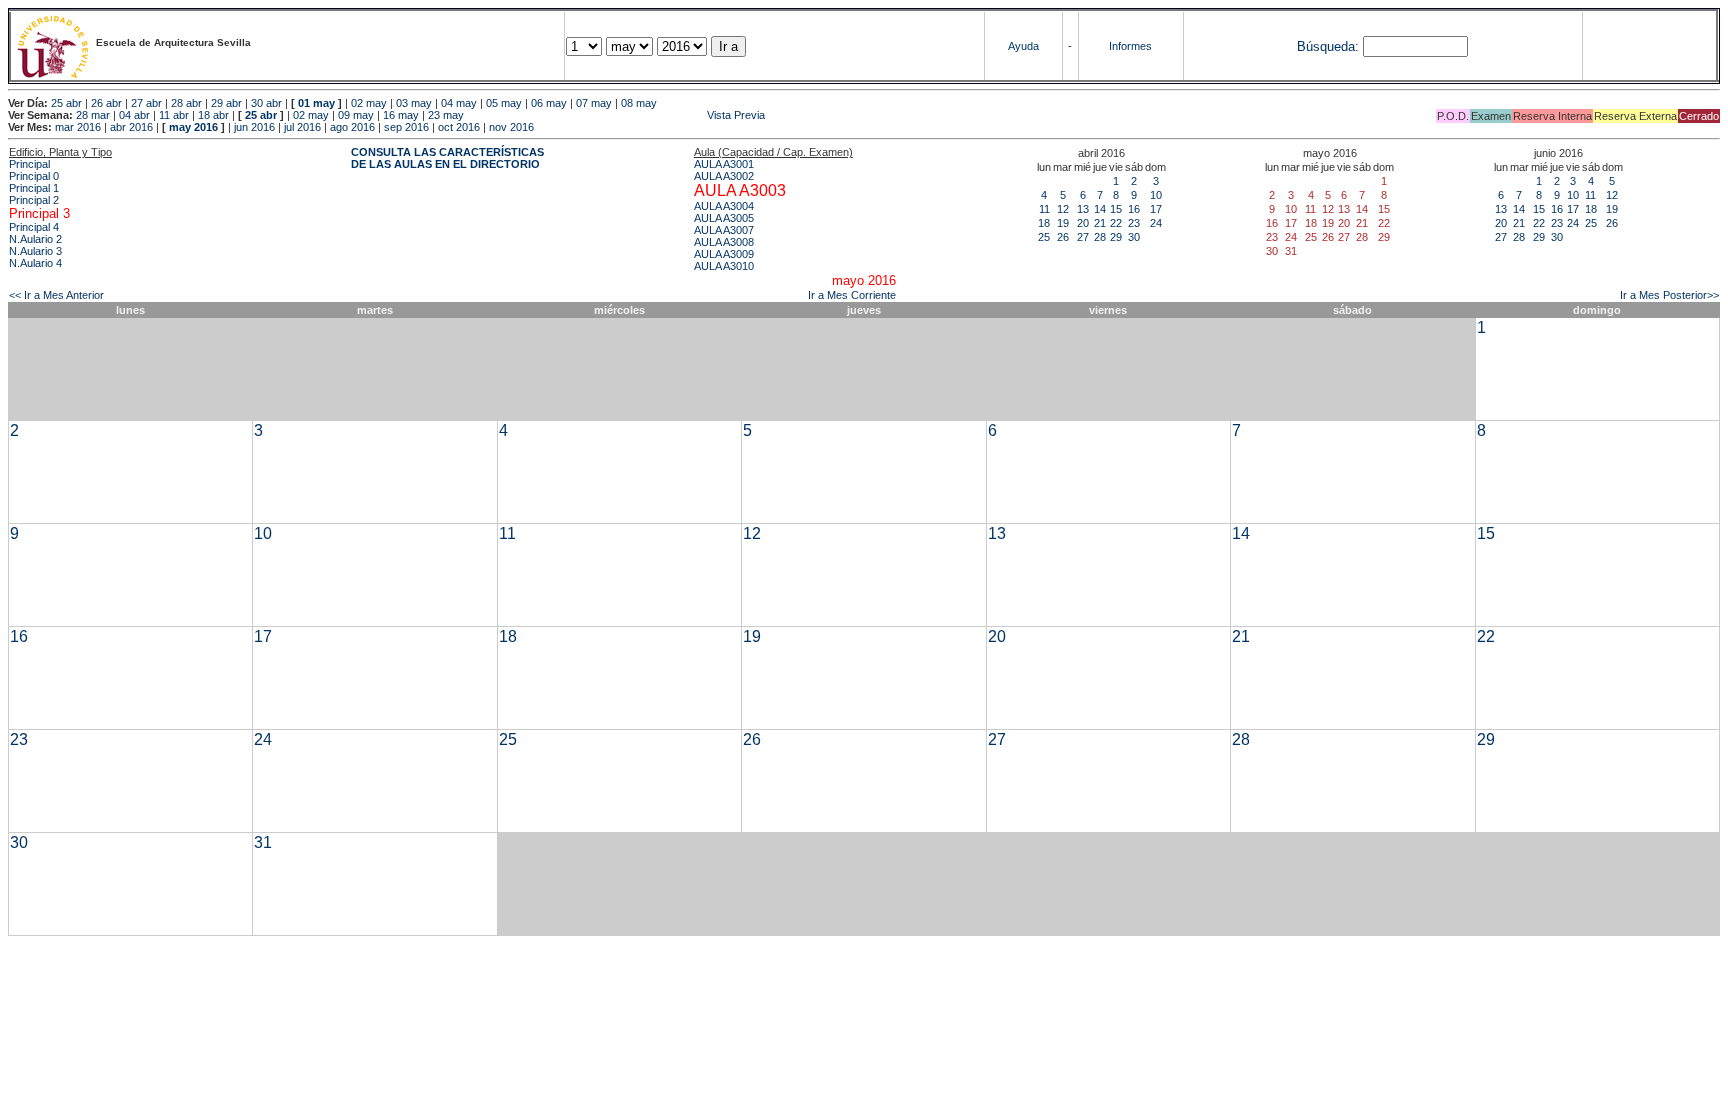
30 (1134, 237)
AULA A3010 (724, 266)
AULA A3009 (724, 254)
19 (1063, 223)
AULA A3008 (724, 242)
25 (1044, 237)
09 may (356, 115)
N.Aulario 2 (35, 239)
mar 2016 (78, 127)
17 (1156, 209)
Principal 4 (34, 227)
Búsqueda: (1328, 46)
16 (1134, 209)
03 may (414, 103)
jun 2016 (254, 127)
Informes (1130, 46)
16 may (401, 115)
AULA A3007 (724, 230)
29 (1116, 237)
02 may (369, 103)
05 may (504, 103)
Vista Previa (616, 115)
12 (1063, 209)
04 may (459, 103)
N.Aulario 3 (35, 251)
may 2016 (193, 127)
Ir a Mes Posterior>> (1669, 295)
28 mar (93, 115)
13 (1083, 209)
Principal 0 (34, 176)
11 (1044, 209)
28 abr (186, 103)
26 (1063, 237)
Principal (29, 164)
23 (1134, 223)
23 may (446, 115)
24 (1156, 223)
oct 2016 (459, 127)
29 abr (226, 103)
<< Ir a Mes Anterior (56, 295)
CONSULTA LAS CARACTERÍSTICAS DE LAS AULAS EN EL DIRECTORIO (447, 158)
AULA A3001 (724, 164)
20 (1083, 223)
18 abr (213, 115)
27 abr (146, 103)
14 (1100, 209)
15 (1116, 209)
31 (263, 842)
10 (1156, 195)
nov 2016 (511, 127)
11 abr (174, 115)
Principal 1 (34, 188)
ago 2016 (352, 127)
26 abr (106, 103)
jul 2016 (302, 127)
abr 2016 (131, 127)
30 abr (266, 103)
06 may (549, 103)
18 (1044, 223)
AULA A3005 (724, 218)
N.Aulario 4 (35, 263)
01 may (316, 103)
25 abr (66, 103)
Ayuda (1023, 46)
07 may (594, 103)
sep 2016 (406, 127)
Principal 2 (34, 200)
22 (1116, 223)
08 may (639, 103)
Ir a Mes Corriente (852, 295)
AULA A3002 (724, 176)
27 (1083, 237)
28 (1100, 237)
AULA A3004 (724, 206)
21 (1100, 223)
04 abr (134, 115)
